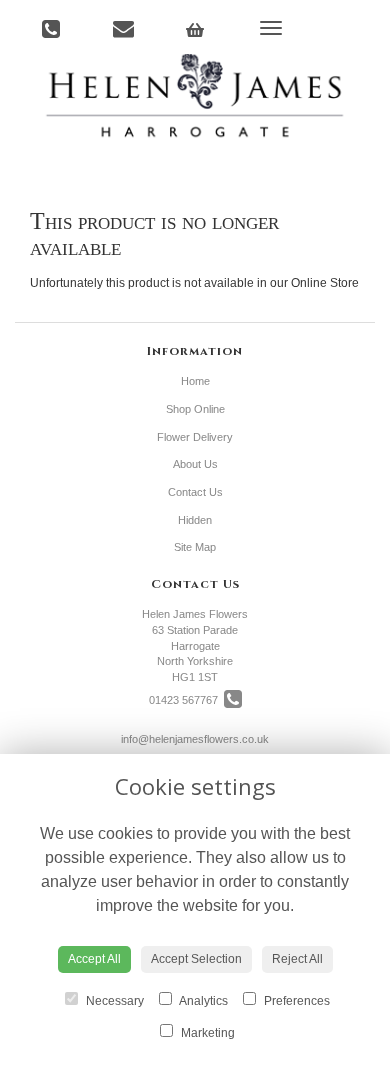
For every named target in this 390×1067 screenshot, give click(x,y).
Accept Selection (196, 959)
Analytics (202, 1001)
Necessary (113, 1001)
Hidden (195, 520)
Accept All (94, 959)
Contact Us (195, 492)
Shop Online (195, 409)
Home (195, 381)
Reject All (297, 959)
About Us (195, 464)
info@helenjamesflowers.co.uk (195, 739)
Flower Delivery (195, 437)
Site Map (195, 547)
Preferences (295, 1001)
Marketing (206, 1033)
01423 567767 (186, 700)
